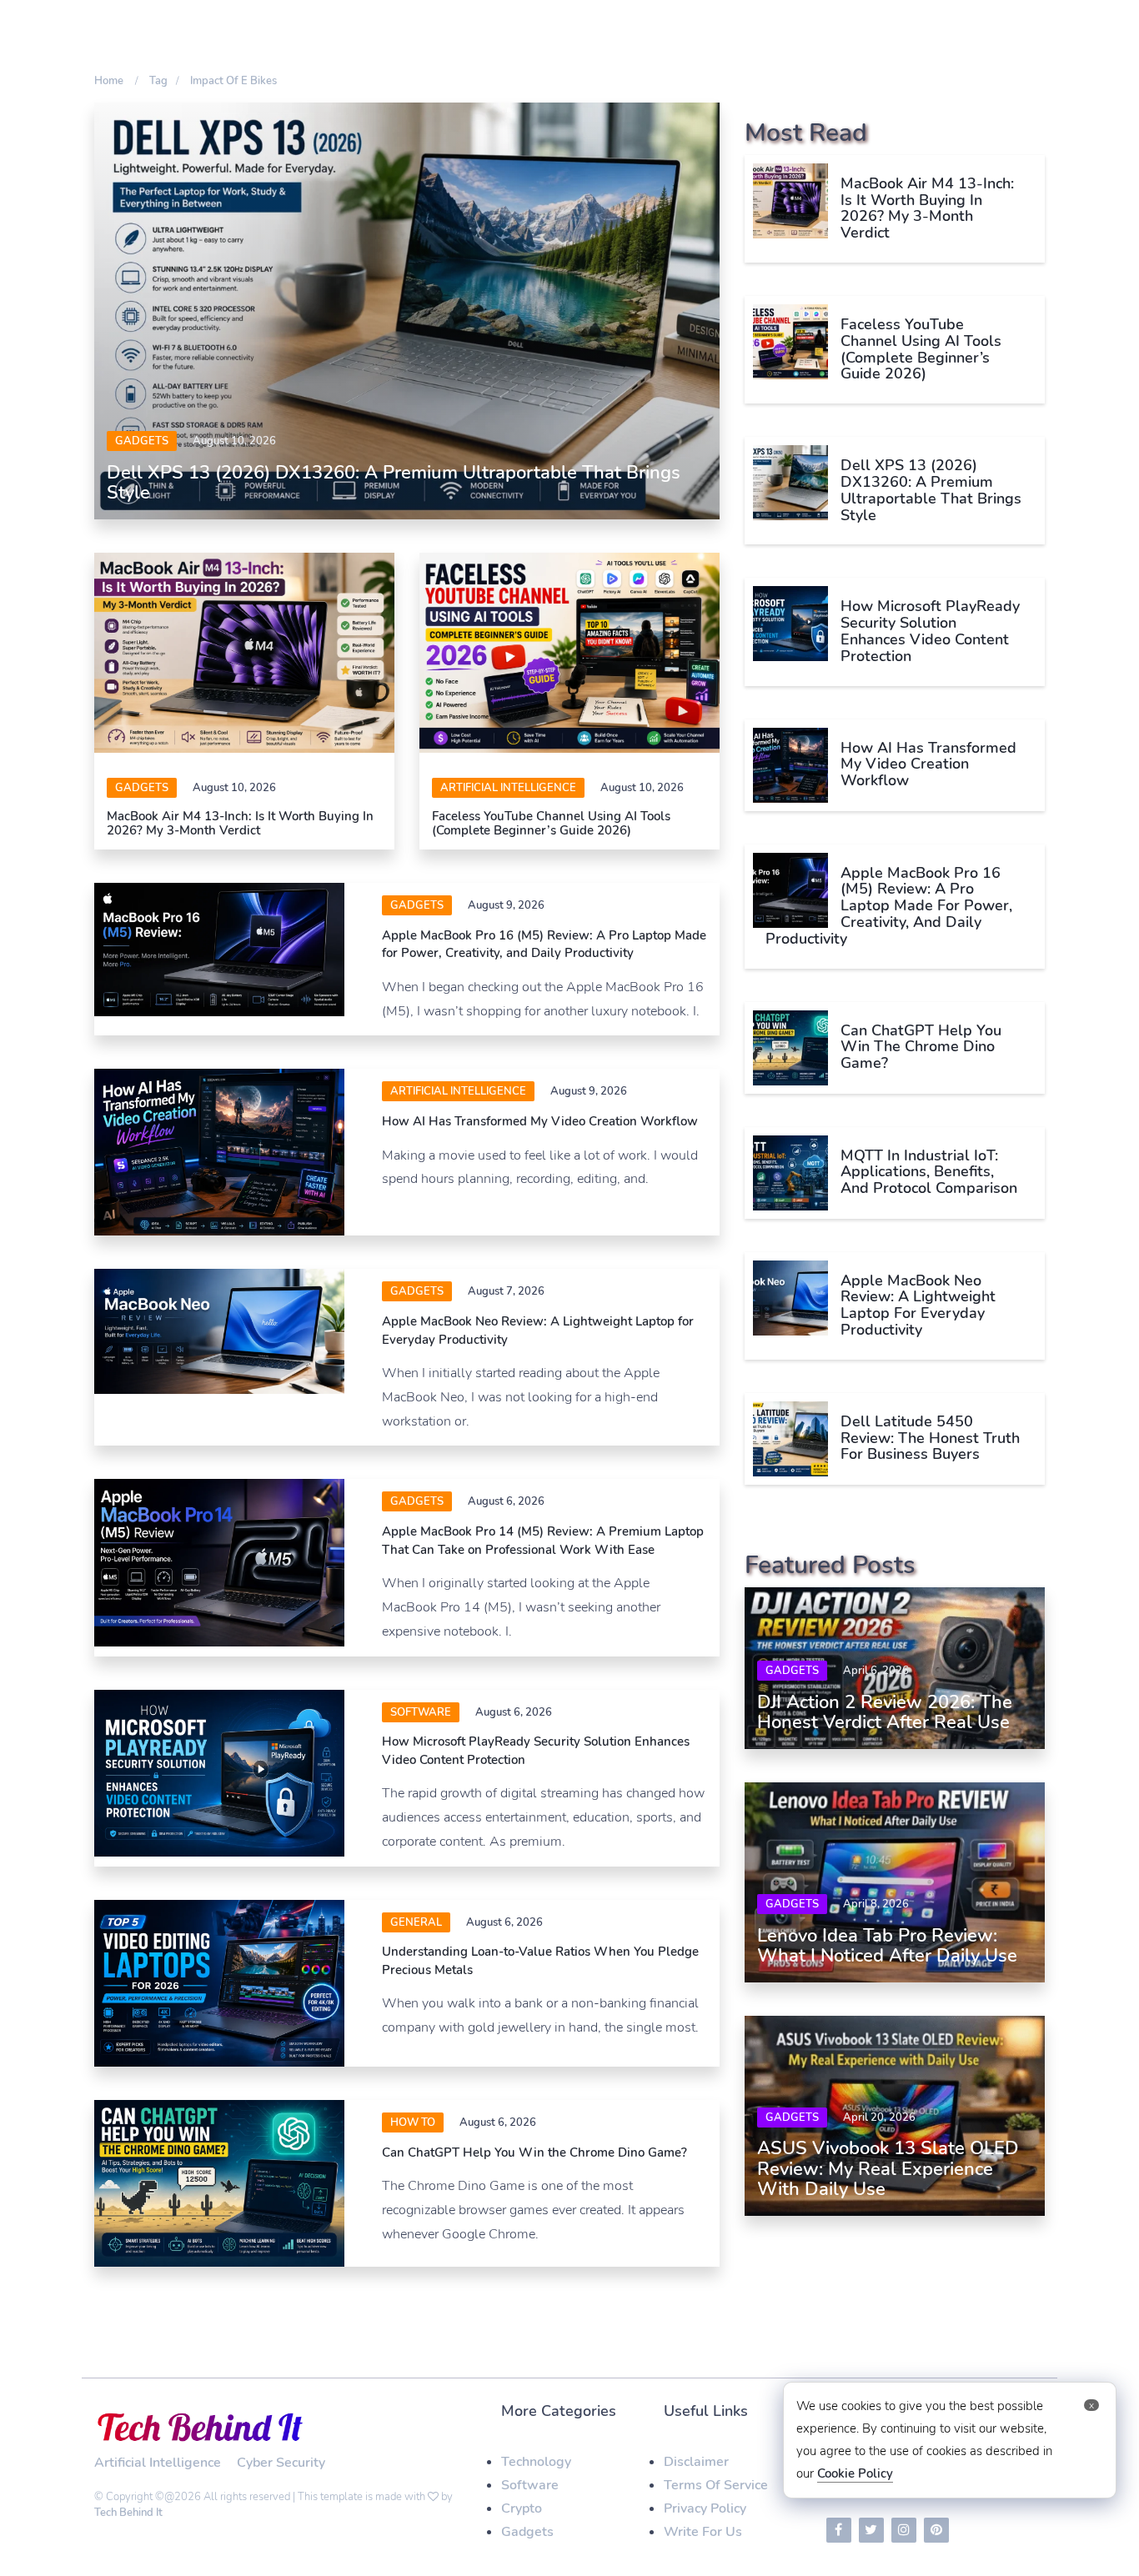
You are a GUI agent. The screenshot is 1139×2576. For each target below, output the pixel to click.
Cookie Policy (855, 2473)
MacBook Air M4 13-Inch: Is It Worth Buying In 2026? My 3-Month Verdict (240, 823)
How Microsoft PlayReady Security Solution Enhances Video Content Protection (930, 631)
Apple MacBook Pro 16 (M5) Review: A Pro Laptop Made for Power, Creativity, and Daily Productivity (544, 944)
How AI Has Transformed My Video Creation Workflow (540, 1121)
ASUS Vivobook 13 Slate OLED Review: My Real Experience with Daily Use (888, 2168)
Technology (536, 2462)
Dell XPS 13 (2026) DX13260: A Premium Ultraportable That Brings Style (394, 483)
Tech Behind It (128, 2513)
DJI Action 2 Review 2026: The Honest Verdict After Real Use (885, 1712)
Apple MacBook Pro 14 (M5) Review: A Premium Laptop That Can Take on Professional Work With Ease (543, 1540)
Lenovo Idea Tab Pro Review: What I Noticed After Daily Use (887, 1946)
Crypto (522, 2508)
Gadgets (142, 441)
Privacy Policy (705, 2508)
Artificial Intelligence (508, 788)
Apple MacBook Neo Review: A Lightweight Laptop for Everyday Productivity (918, 1305)
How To (413, 2122)
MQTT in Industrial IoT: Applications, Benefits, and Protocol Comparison (929, 1172)
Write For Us (703, 2532)
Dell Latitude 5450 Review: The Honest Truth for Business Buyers (930, 1438)
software (421, 1712)
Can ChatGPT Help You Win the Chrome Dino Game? (534, 2153)
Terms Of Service (716, 2485)
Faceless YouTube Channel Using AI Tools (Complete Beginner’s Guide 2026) (551, 823)
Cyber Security (281, 2463)
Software (530, 2485)
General (416, 1922)
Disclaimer (696, 2462)
